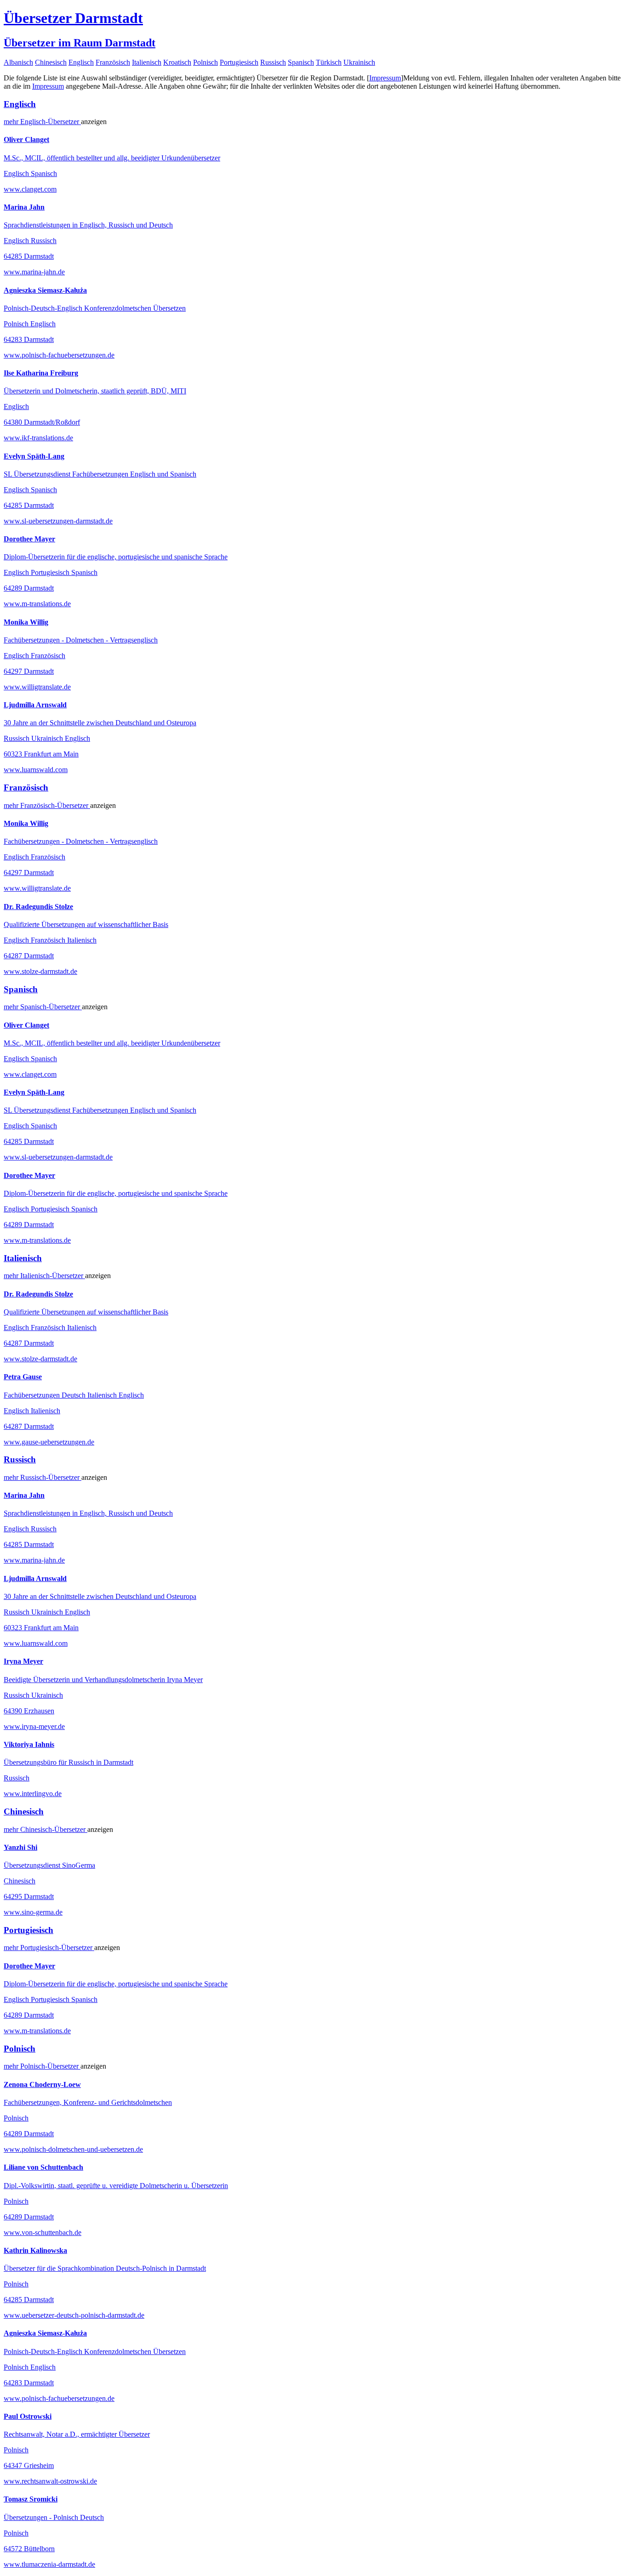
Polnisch (206, 62)
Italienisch (147, 62)
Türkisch (329, 62)
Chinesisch (51, 62)
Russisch (273, 62)
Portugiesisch (239, 62)
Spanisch (301, 62)
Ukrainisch (359, 62)
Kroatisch (177, 62)
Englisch (81, 62)
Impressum (385, 78)
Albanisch (18, 62)
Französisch (113, 62)
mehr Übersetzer (42, 122)
